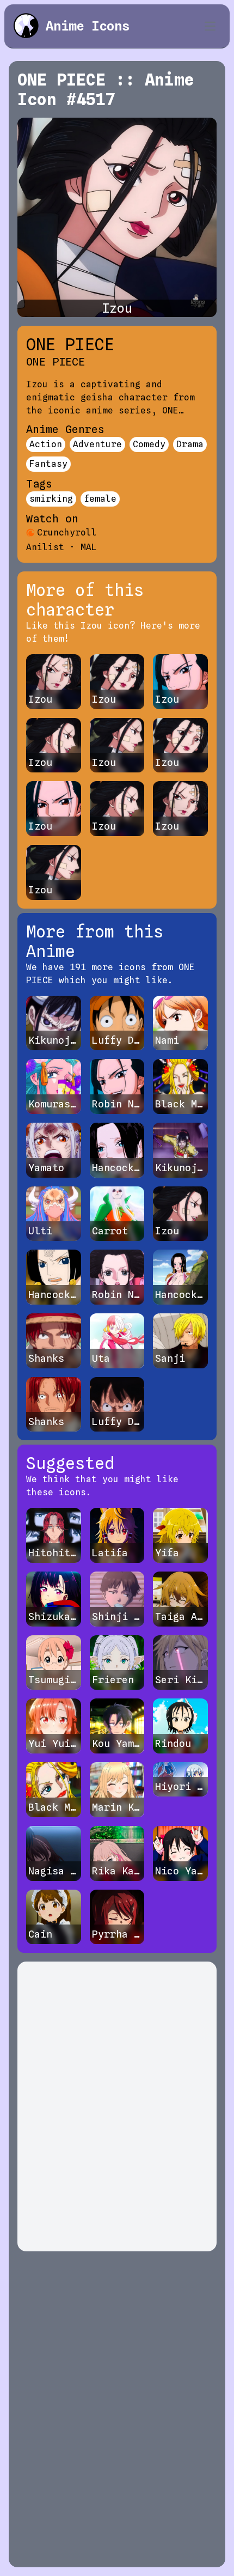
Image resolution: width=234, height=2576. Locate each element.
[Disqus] (117, 2106)
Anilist (45, 547)
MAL (89, 547)
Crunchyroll (67, 532)
